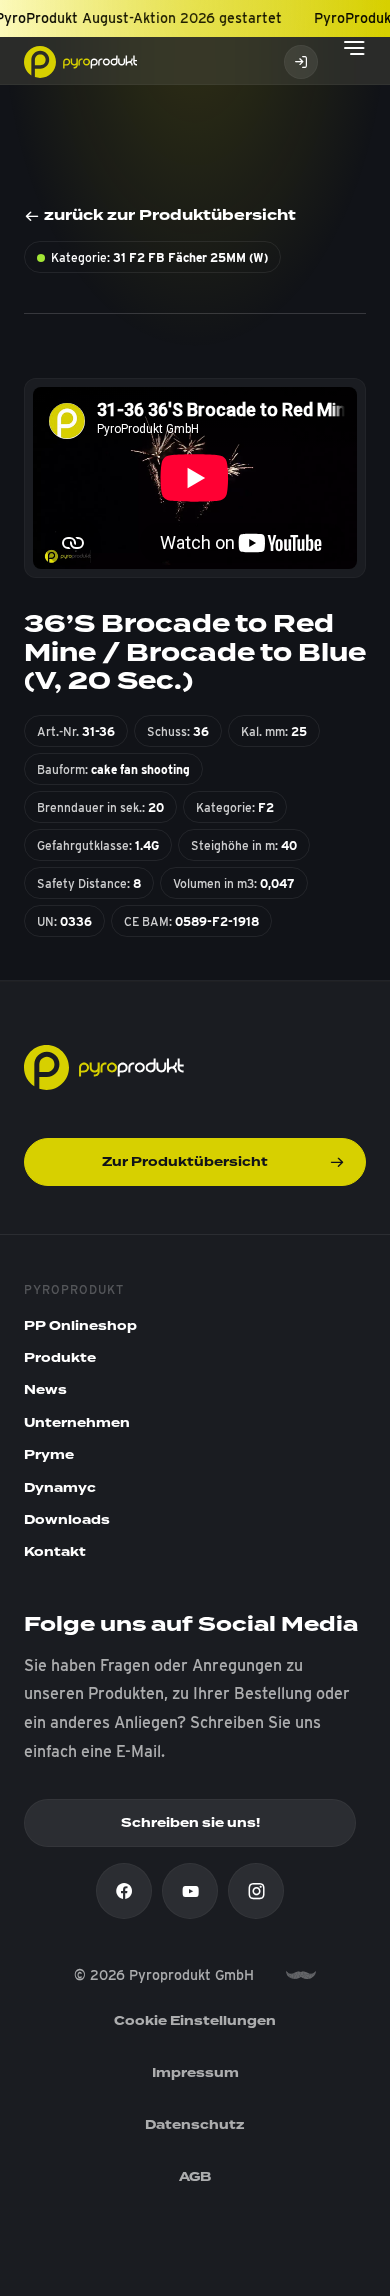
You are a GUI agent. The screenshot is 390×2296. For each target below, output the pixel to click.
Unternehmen (77, 1423)
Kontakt (55, 1552)
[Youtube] (190, 1891)
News (45, 1390)
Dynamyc (60, 1488)
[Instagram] (256, 1891)
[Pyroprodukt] (80, 60)
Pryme (49, 1455)
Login (301, 62)
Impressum (195, 2073)
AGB (195, 2177)
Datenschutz (195, 2125)
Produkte (60, 1358)
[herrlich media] (301, 1975)
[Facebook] (124, 1891)
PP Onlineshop (80, 1326)
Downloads (67, 1520)
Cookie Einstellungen (195, 2021)
